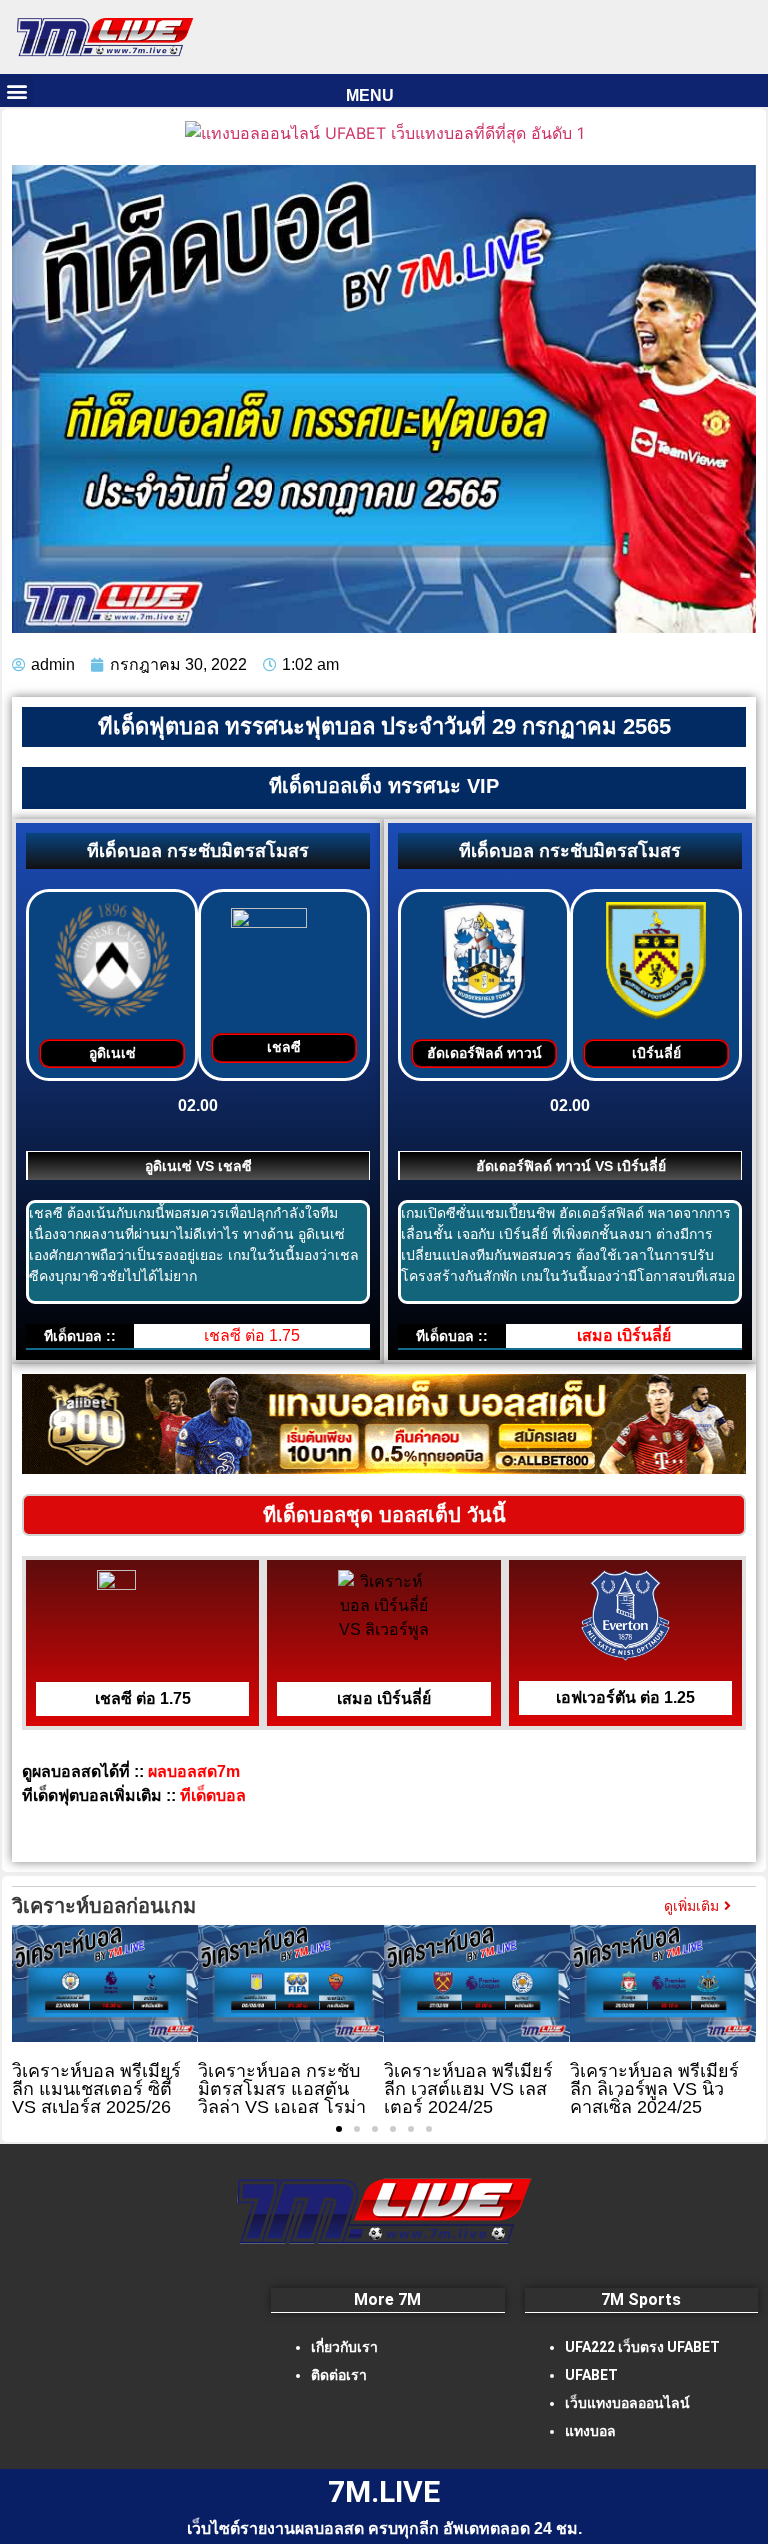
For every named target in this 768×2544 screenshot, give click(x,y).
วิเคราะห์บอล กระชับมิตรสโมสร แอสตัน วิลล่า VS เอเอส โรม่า (282, 2089)
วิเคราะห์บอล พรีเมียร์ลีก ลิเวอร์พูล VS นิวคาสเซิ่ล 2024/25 (654, 2089)
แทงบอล (590, 2431)
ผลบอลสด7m (198, 1771)
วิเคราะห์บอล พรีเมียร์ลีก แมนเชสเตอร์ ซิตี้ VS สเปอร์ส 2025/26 (96, 2089)
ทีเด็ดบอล (213, 1795)
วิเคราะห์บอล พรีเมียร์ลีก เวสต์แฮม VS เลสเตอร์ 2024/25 (468, 2089)
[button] (16, 90)
